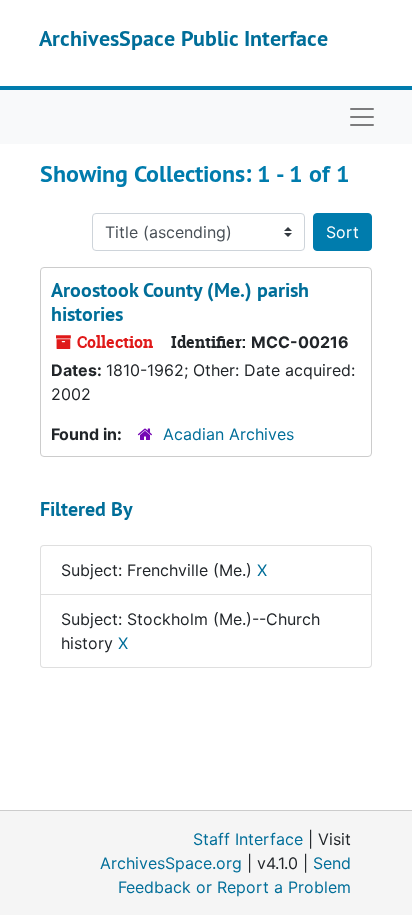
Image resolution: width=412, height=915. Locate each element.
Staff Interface (248, 839)
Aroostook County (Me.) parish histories (180, 302)
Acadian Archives (228, 434)
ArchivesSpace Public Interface (183, 38)
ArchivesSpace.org (171, 863)
